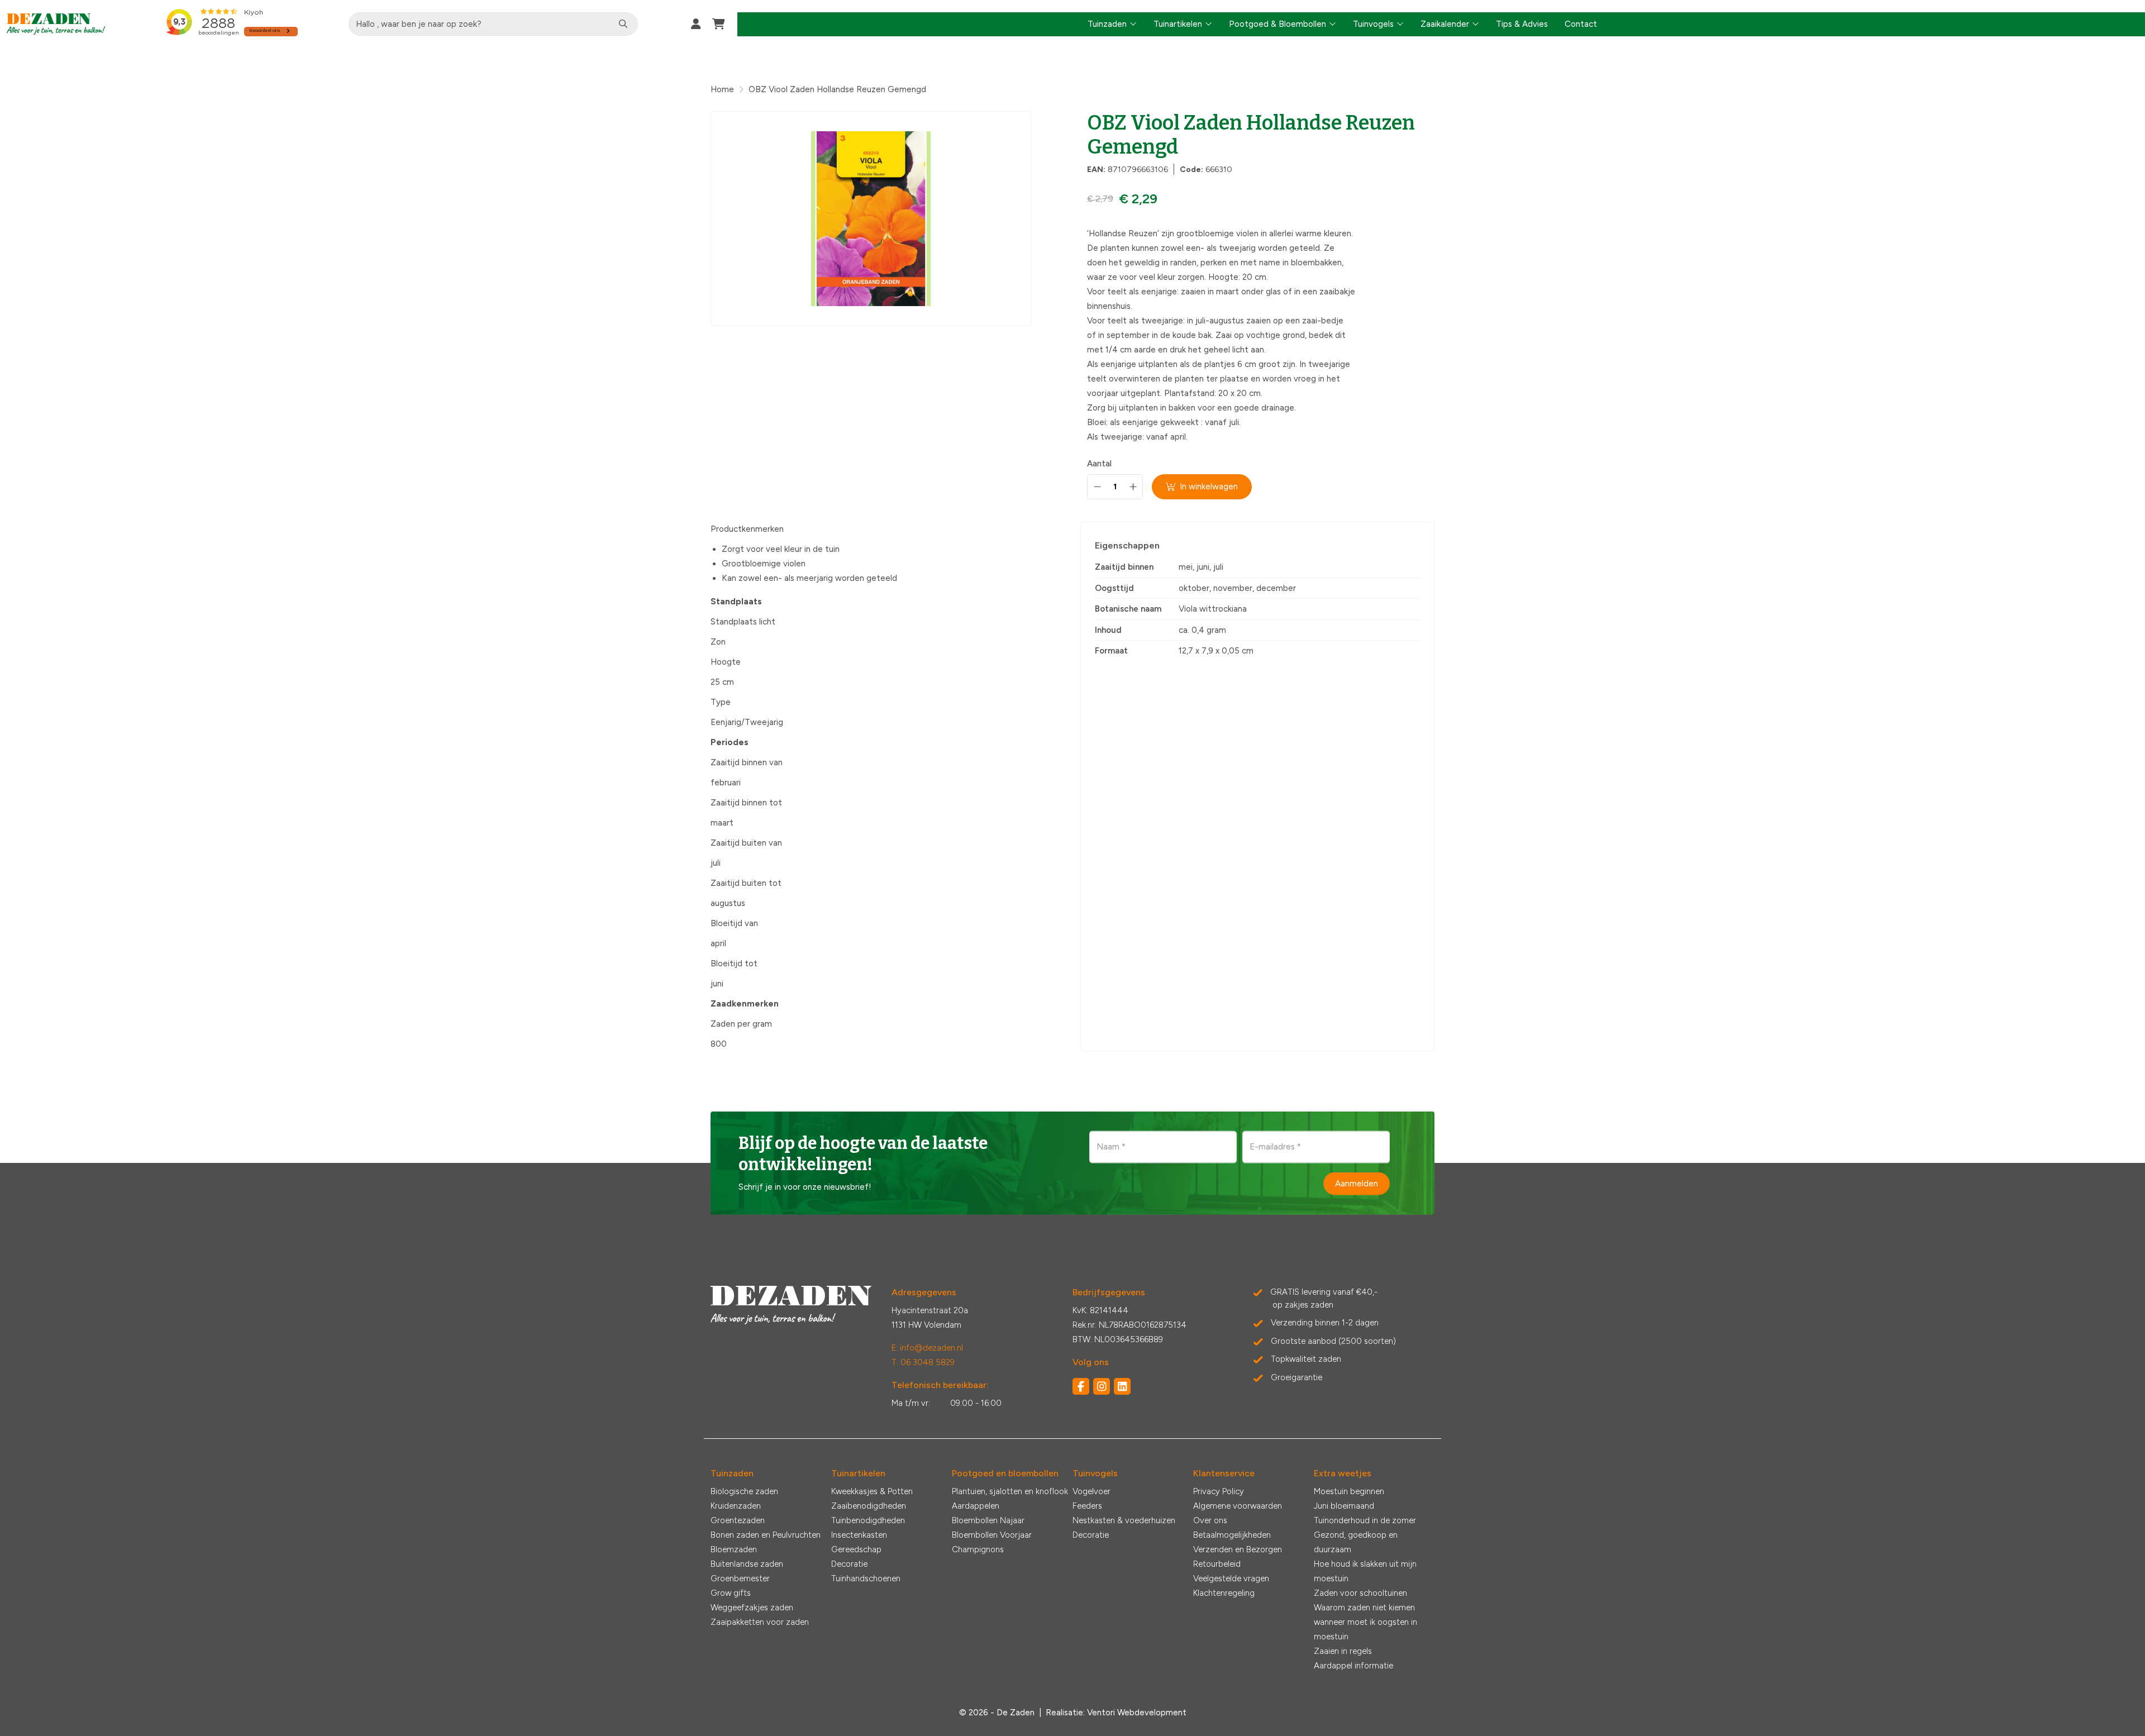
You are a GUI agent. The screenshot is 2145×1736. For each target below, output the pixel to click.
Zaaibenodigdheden (869, 1506)
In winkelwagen (1209, 487)
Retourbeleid (1217, 1564)
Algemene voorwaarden (1238, 1506)
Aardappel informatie (1353, 1666)
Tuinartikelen (1178, 24)
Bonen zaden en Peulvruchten (766, 1535)
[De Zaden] (56, 24)
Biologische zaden (744, 1491)
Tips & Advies (1522, 24)
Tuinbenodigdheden (868, 1520)
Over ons (1210, 1520)
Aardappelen (976, 1506)
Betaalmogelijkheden (1232, 1535)
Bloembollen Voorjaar (992, 1535)
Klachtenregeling (1224, 1593)
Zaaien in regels (1343, 1651)
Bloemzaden (734, 1549)
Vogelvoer (1091, 1491)
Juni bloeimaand (1344, 1506)
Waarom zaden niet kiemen (1364, 1608)
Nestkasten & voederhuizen (1124, 1520)
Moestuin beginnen (1349, 1491)
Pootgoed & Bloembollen (1278, 24)
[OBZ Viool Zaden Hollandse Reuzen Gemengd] (871, 219)
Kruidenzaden (736, 1506)
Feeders (1087, 1506)
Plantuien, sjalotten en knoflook (1010, 1491)
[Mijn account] (696, 24)
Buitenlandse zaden (747, 1564)
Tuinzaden (1107, 24)
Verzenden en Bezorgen (1238, 1549)
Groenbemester (740, 1578)
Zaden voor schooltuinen (1360, 1593)
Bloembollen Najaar (988, 1520)
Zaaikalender (1445, 24)
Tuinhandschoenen (866, 1578)
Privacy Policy (1219, 1491)
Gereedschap (856, 1549)
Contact (1581, 24)
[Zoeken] (623, 24)
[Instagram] (1102, 1386)
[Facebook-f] (1081, 1386)
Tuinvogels (1373, 24)
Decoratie (849, 1564)
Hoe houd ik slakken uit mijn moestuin (1365, 1571)
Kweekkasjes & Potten (872, 1491)
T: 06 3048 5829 (923, 1362)
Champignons (978, 1549)
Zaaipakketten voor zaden (760, 1622)
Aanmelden (1357, 1184)
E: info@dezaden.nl (927, 1348)
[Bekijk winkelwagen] (719, 24)
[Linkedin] (1122, 1386)
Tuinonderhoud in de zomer (1365, 1520)
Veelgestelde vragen (1231, 1578)
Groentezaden (738, 1520)
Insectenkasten (859, 1535)
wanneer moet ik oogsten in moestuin (1365, 1629)
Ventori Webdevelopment (1137, 1713)
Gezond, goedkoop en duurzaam (1356, 1542)
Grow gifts (731, 1593)
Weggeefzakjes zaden (752, 1608)
